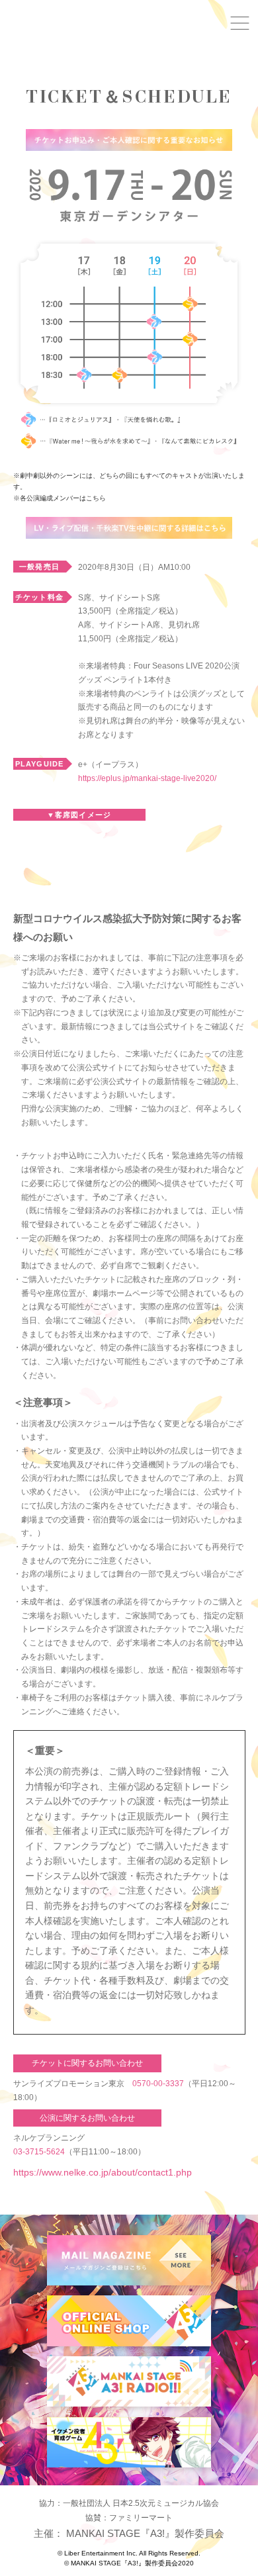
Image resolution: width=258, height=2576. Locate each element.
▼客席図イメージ (79, 815)
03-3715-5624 (39, 2152)
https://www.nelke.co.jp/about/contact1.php (103, 2172)
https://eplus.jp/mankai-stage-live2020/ (147, 778)
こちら (96, 498)
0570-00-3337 (158, 2084)
